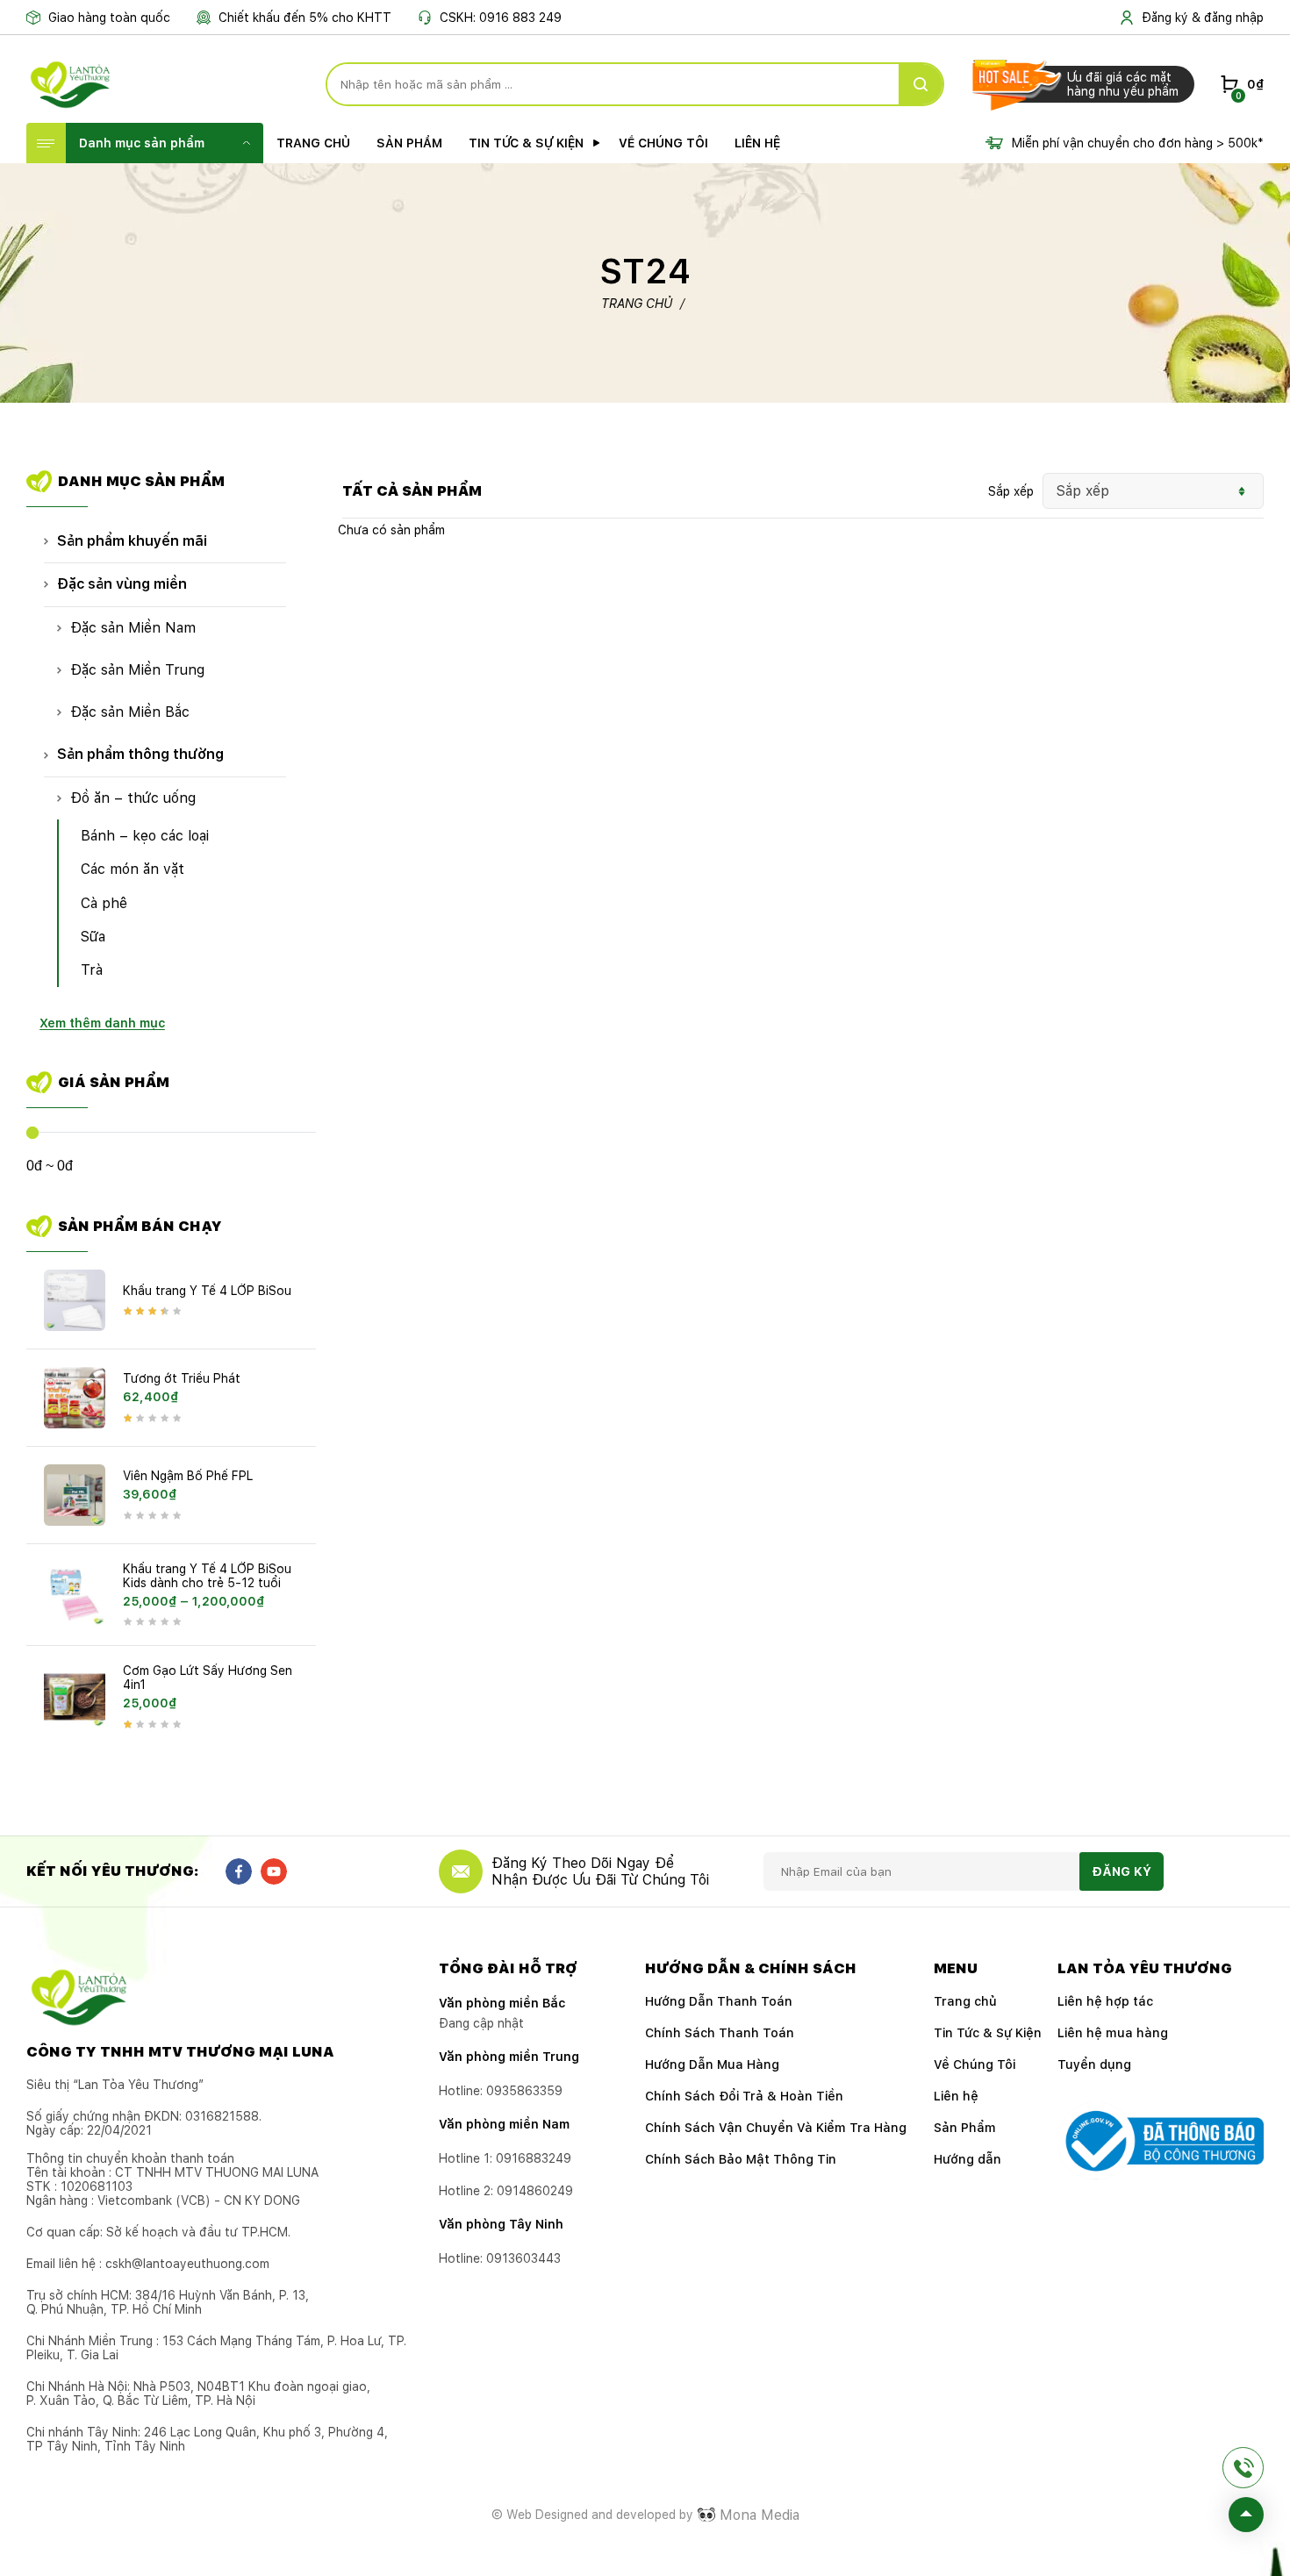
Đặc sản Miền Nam (133, 628)
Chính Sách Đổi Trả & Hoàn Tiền (744, 2096)
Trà (92, 970)
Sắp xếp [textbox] (1083, 491)
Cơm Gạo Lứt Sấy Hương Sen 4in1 (208, 1678)
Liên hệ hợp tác (1105, 2001)
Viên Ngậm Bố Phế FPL (188, 1476)
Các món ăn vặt (133, 869)
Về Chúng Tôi (663, 143)
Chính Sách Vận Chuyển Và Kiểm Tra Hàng (776, 2128)
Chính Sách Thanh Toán (720, 2033)
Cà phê (104, 903)
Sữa (93, 937)
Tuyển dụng (1094, 2064)
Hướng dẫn (967, 2159)
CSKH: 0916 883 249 (501, 18)
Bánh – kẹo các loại (145, 836)
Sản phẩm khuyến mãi (132, 541)
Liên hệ (757, 143)
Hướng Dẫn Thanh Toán (719, 2001)
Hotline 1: (505, 2158)
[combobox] (1154, 491)
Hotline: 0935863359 (501, 2091)
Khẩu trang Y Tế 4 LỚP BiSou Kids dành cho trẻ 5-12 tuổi (207, 1576)
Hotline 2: (506, 2191)
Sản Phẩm (409, 143)
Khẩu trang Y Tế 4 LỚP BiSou (207, 1291)
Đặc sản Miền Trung (137, 670)
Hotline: (500, 2258)
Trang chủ (313, 143)
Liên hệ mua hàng (1113, 2033)
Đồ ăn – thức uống (133, 798)
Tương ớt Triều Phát (182, 1378)
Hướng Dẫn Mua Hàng (712, 2064)
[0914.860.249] (1243, 2468)
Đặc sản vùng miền (122, 584)
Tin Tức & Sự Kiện (526, 143)
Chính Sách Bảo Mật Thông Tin (741, 2159)
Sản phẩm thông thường (140, 754)
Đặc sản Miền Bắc (130, 712)
